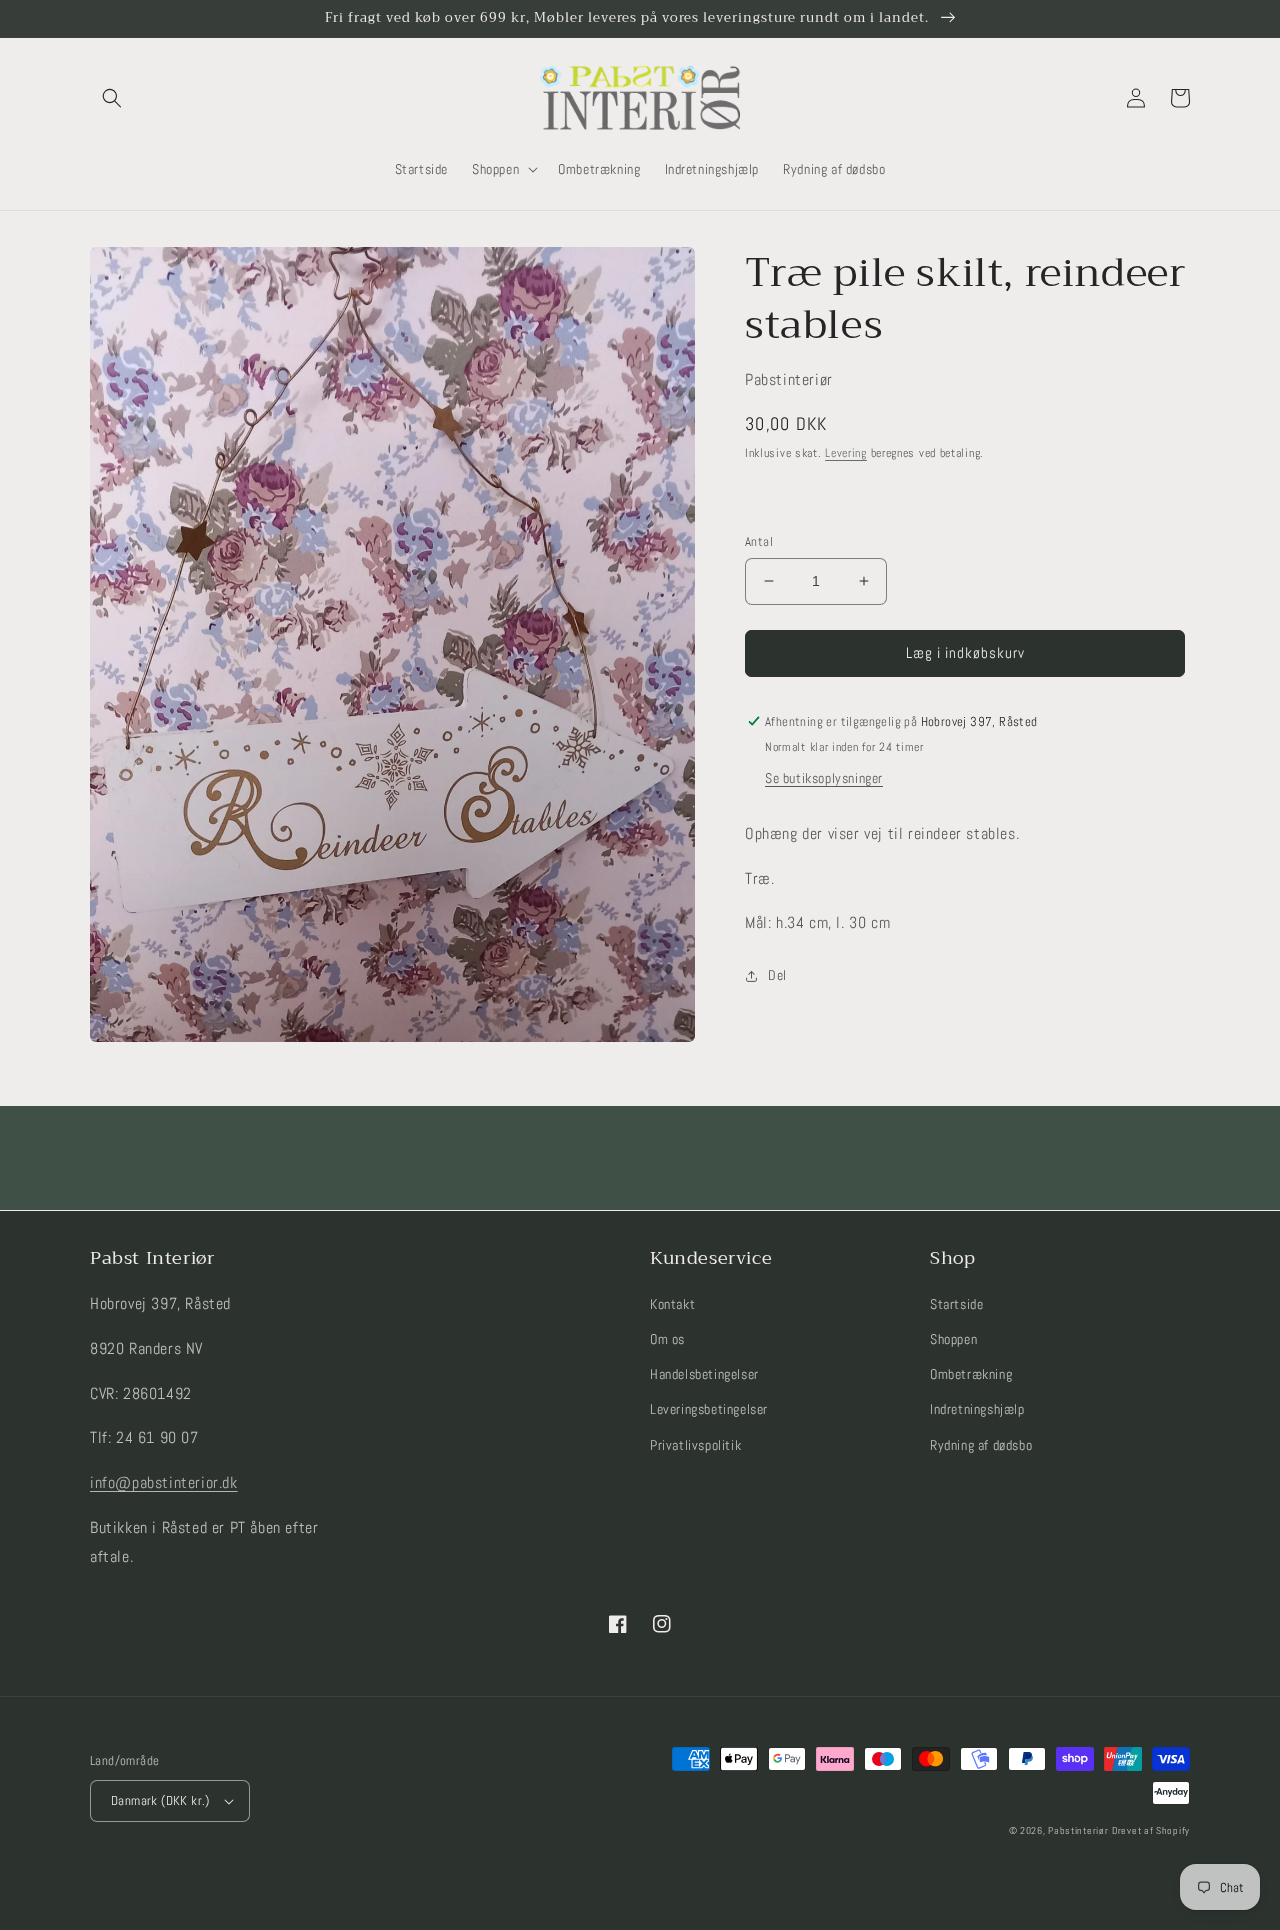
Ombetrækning (971, 1374)
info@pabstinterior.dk (164, 1482)
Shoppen (953, 1339)
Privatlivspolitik (695, 1445)
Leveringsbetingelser (709, 1409)
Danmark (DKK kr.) (160, 1800)
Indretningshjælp (977, 1409)
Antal (759, 541)
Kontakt (672, 1304)
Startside (956, 1304)
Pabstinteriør (1078, 1830)
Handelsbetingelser (704, 1374)
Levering (846, 453)
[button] (112, 98)
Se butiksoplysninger (824, 778)
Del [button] (777, 975)
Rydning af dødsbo (981, 1445)
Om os (667, 1339)
